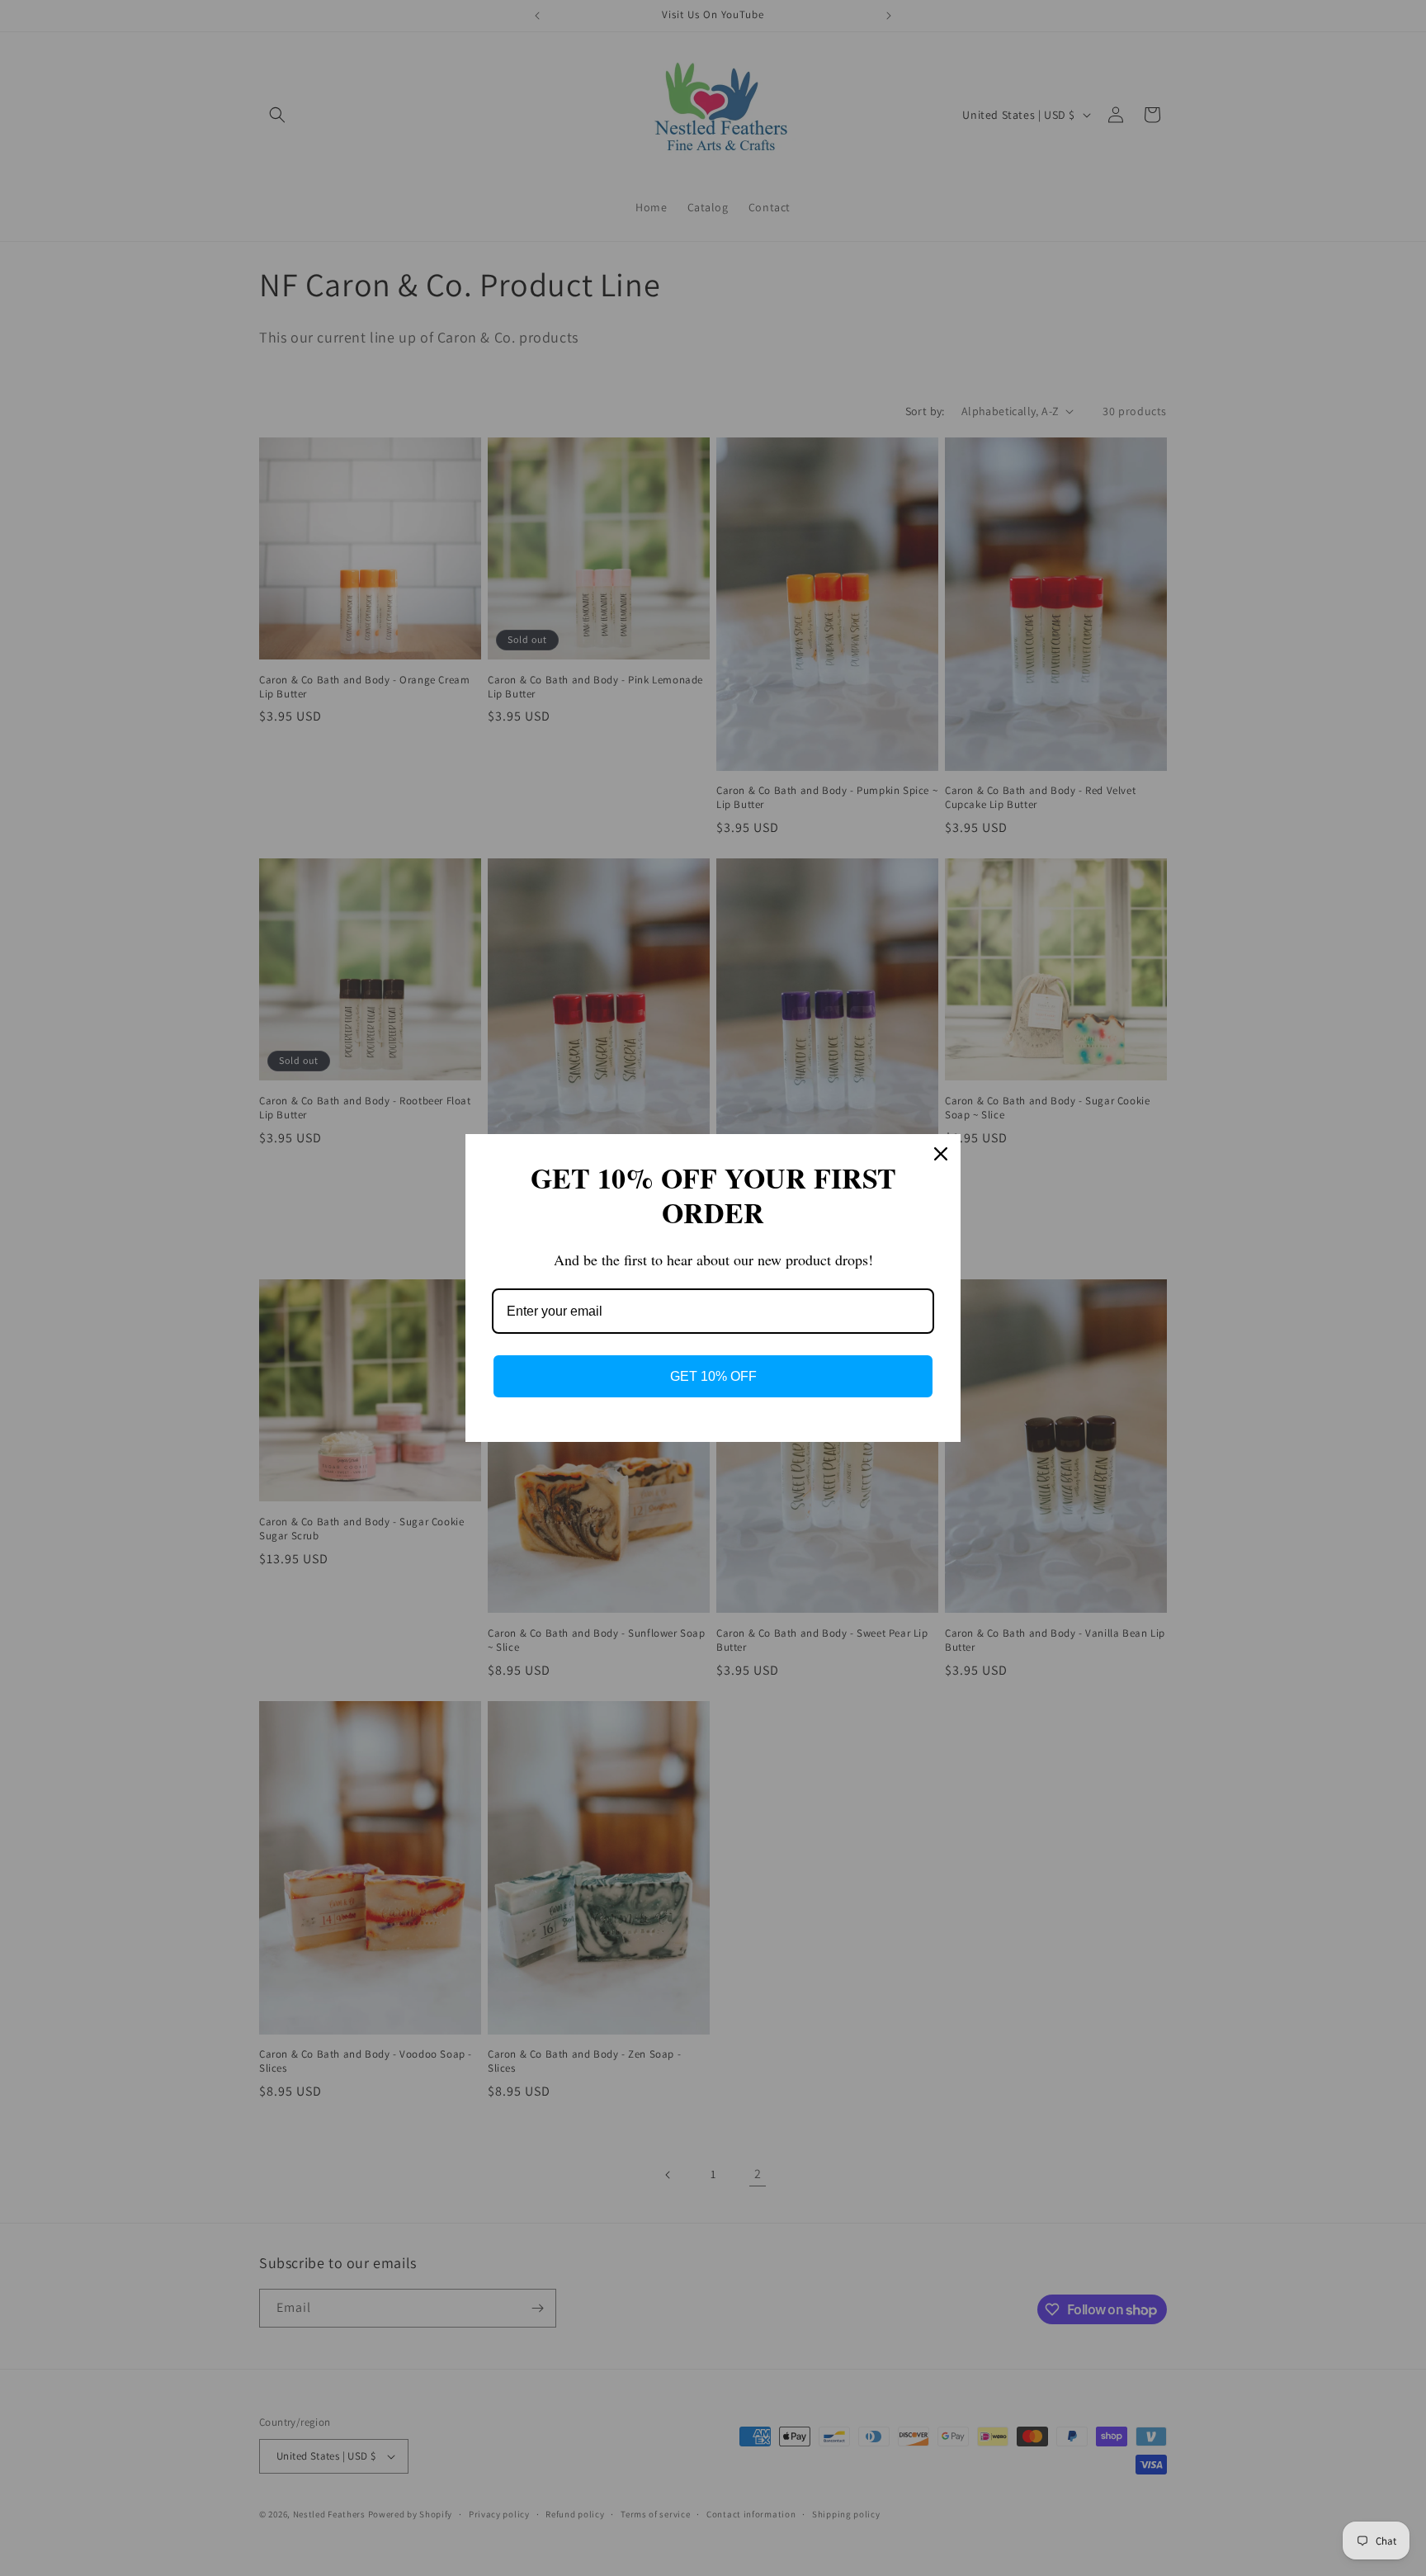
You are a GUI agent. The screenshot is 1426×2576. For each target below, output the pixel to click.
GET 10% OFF (713, 1376)
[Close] (941, 1154)
